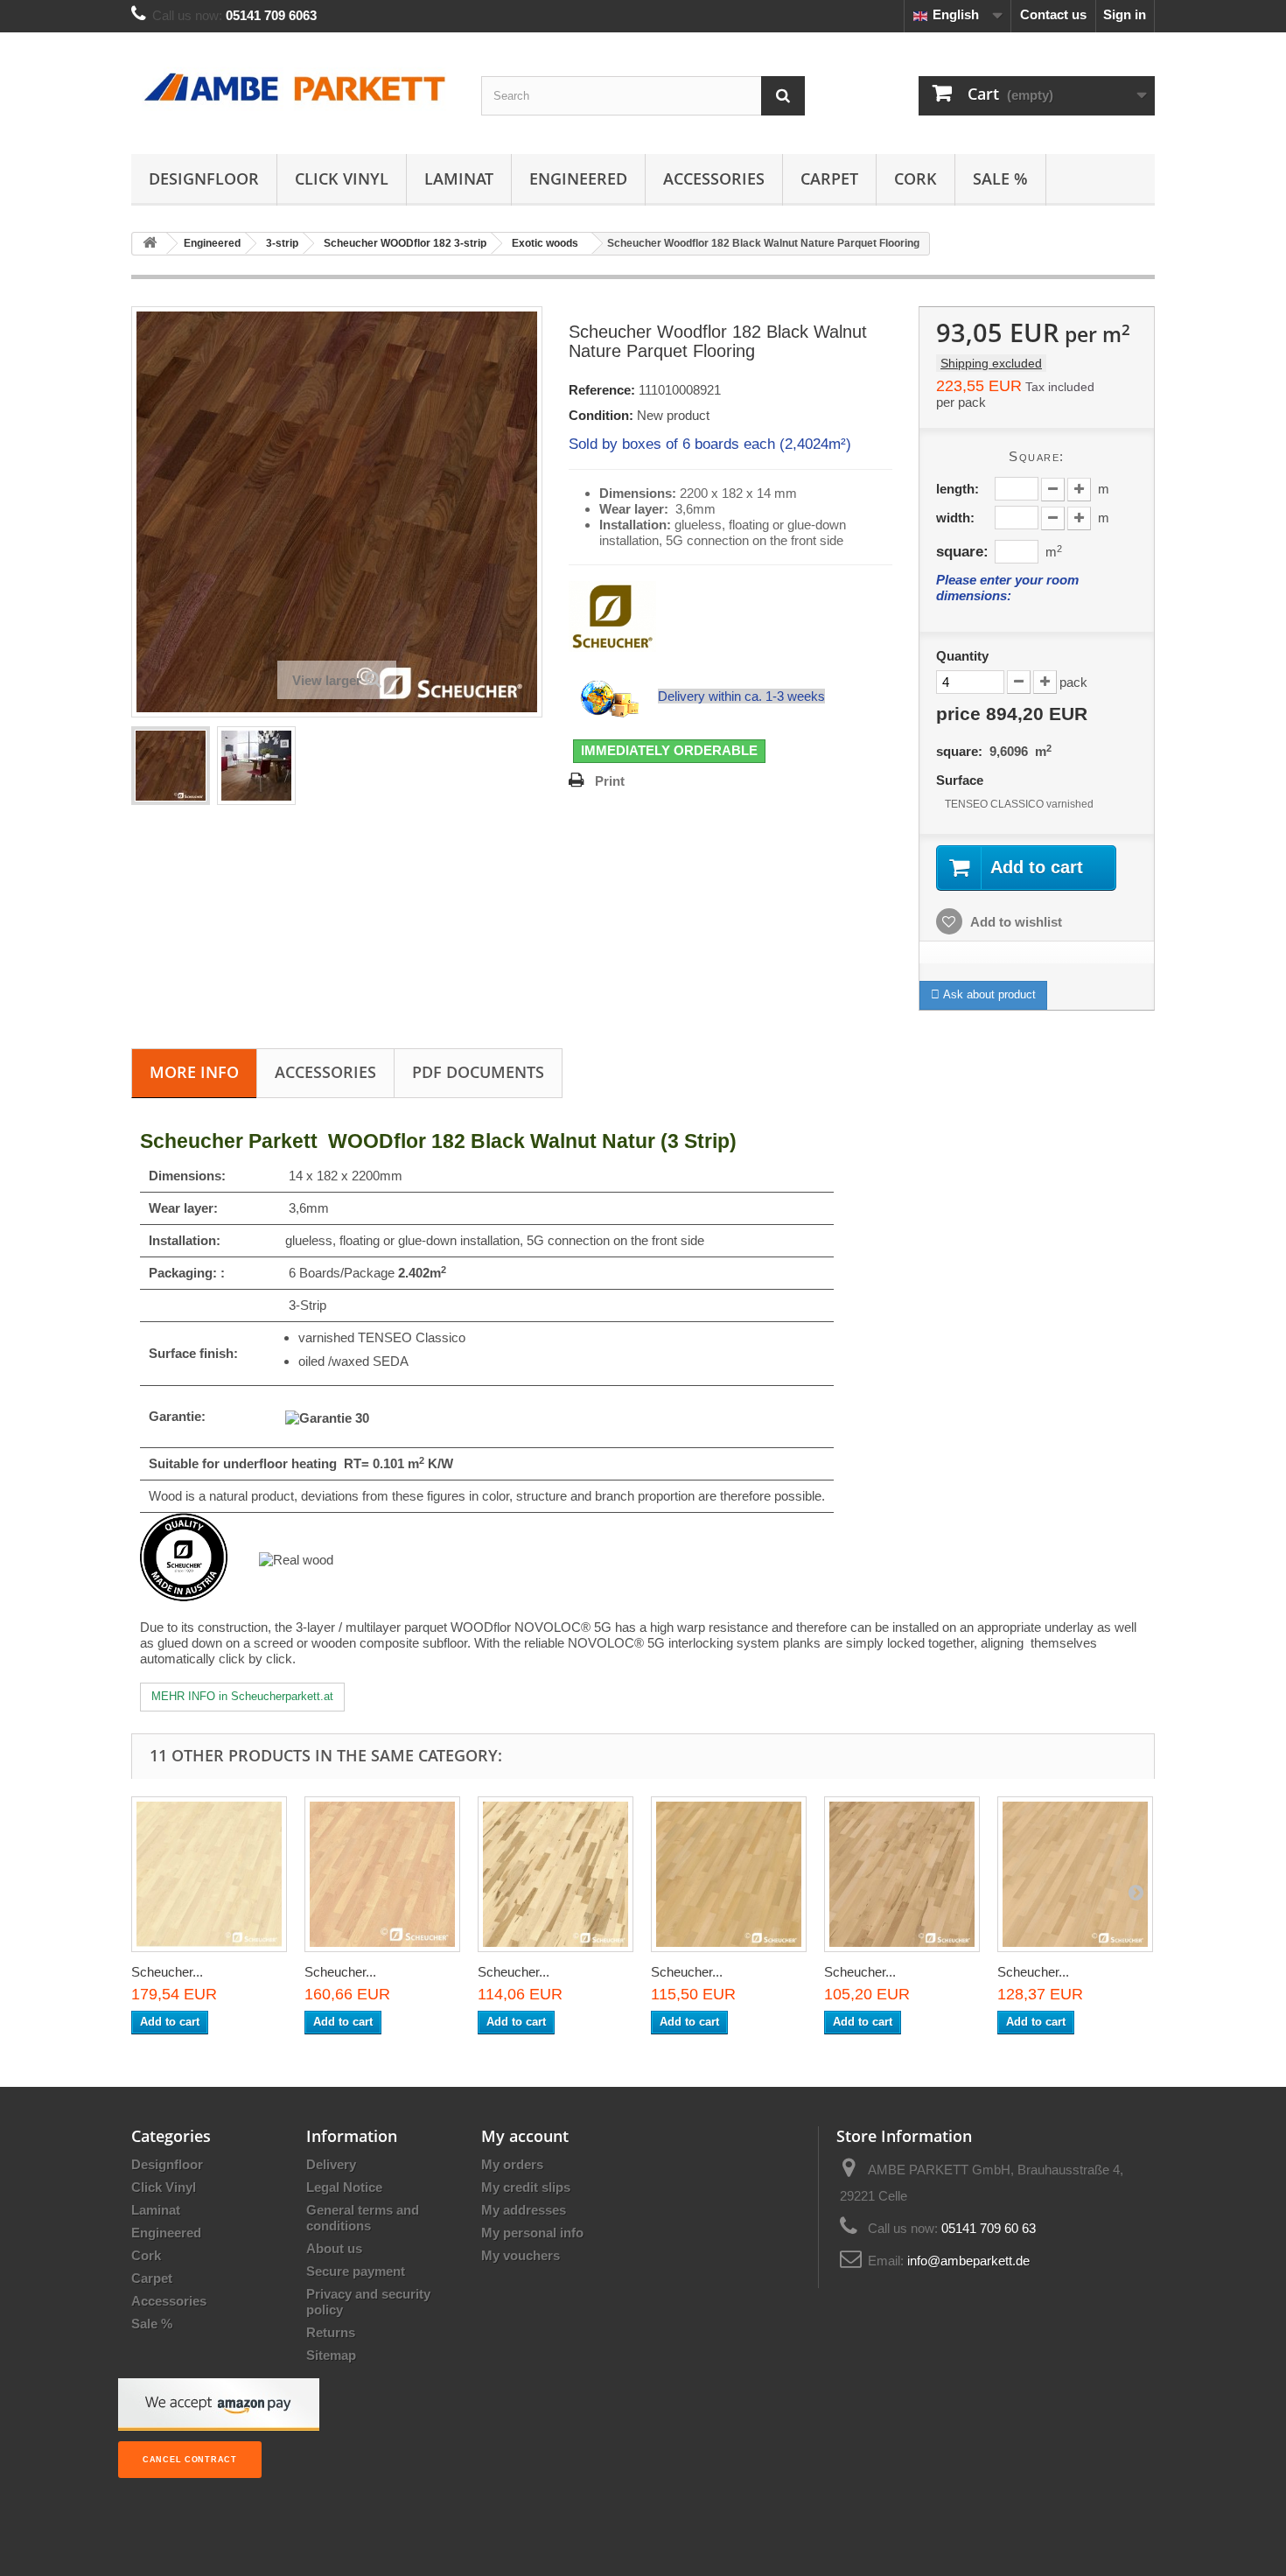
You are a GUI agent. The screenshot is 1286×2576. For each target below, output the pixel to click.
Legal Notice (344, 2187)
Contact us (1053, 14)
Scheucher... (167, 1972)
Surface (961, 780)
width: (955, 518)
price (1012, 714)
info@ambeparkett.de (968, 2261)
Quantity (962, 656)
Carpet (829, 178)
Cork (916, 178)
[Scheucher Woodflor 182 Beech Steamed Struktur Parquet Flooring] (902, 1874)
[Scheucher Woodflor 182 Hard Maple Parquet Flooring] (209, 1874)
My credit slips (526, 2187)
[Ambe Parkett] (293, 89)
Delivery (331, 2164)
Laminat (459, 178)
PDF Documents (478, 1072)
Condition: (601, 415)
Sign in (1125, 14)
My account (525, 2136)
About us (334, 2248)
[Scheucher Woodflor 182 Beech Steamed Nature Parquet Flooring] (729, 1874)
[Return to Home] (150, 244)
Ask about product (988, 994)
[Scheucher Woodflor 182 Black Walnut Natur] (171, 766)
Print (610, 781)
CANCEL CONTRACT (190, 2460)
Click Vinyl (342, 178)
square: (962, 551)
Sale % (1000, 178)
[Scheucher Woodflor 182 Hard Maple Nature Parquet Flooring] (382, 1874)
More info (194, 1072)
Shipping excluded (991, 363)
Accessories (714, 178)
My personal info (532, 2233)
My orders (512, 2164)
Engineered (578, 178)
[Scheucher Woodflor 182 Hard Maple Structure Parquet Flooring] (556, 1874)
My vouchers (521, 2255)
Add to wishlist (1015, 922)
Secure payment (356, 2271)
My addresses (524, 2210)
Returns (331, 2332)
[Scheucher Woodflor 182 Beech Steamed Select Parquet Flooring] (1075, 1874)
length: (958, 489)
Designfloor (204, 178)
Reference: (602, 390)
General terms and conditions (363, 2218)
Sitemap (331, 2355)
